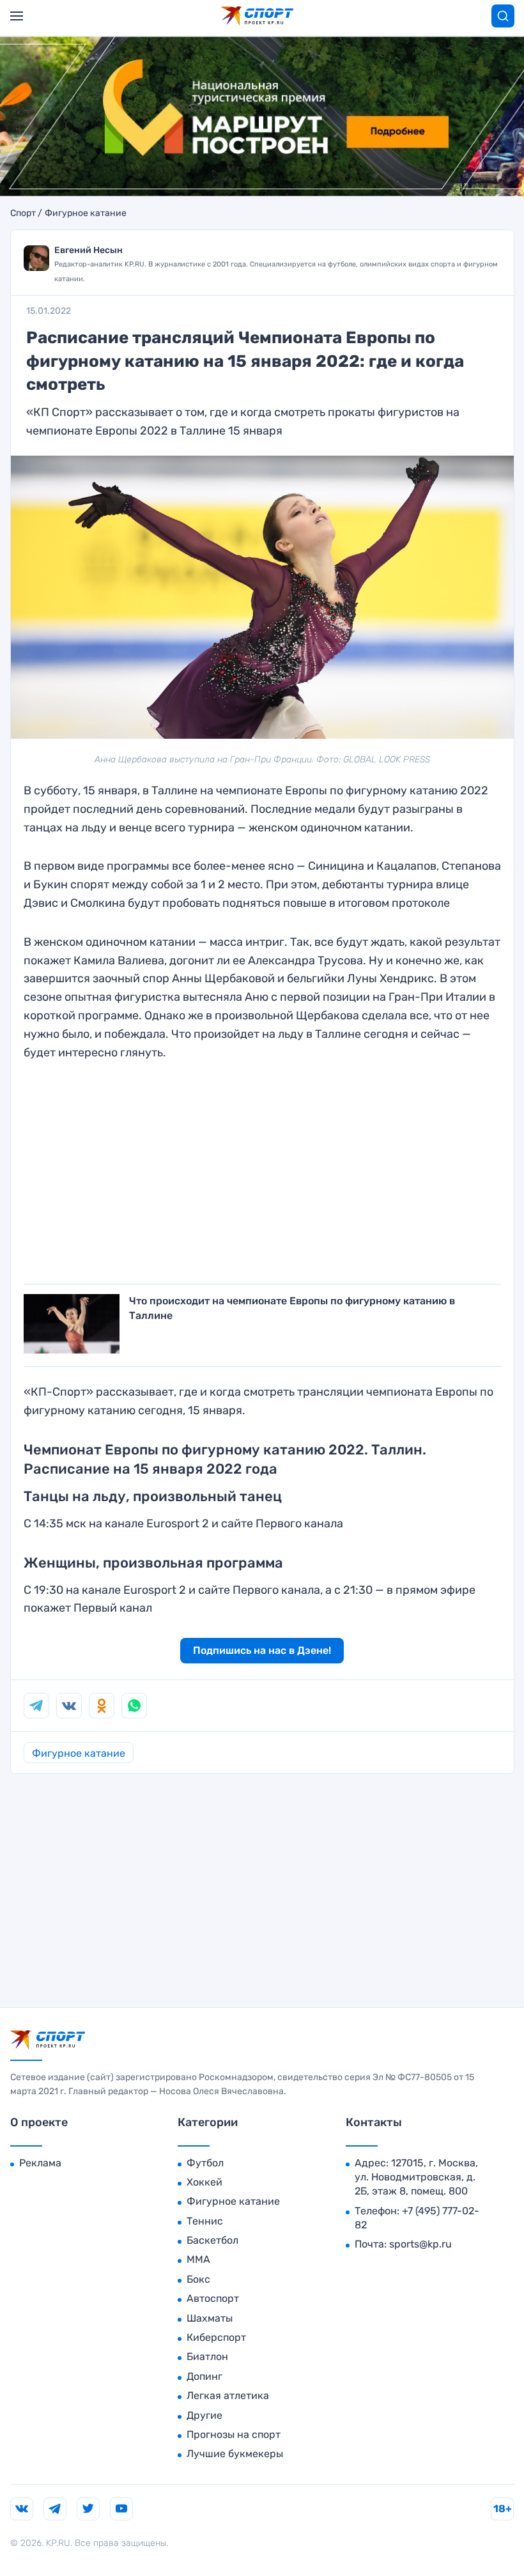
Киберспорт (216, 2337)
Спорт (23, 213)
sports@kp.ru (420, 2244)
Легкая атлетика (228, 2395)
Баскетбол (212, 2240)
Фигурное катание (86, 213)
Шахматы (210, 2318)
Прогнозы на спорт (234, 2434)
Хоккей (204, 2182)
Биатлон (207, 2356)
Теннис (205, 2221)
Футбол (205, 2163)
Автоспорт (213, 2298)
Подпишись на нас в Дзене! (262, 1650)
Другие (204, 2415)
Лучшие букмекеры (235, 2454)
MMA (198, 2259)
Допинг (204, 2376)
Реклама (40, 2163)
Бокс (198, 2279)
